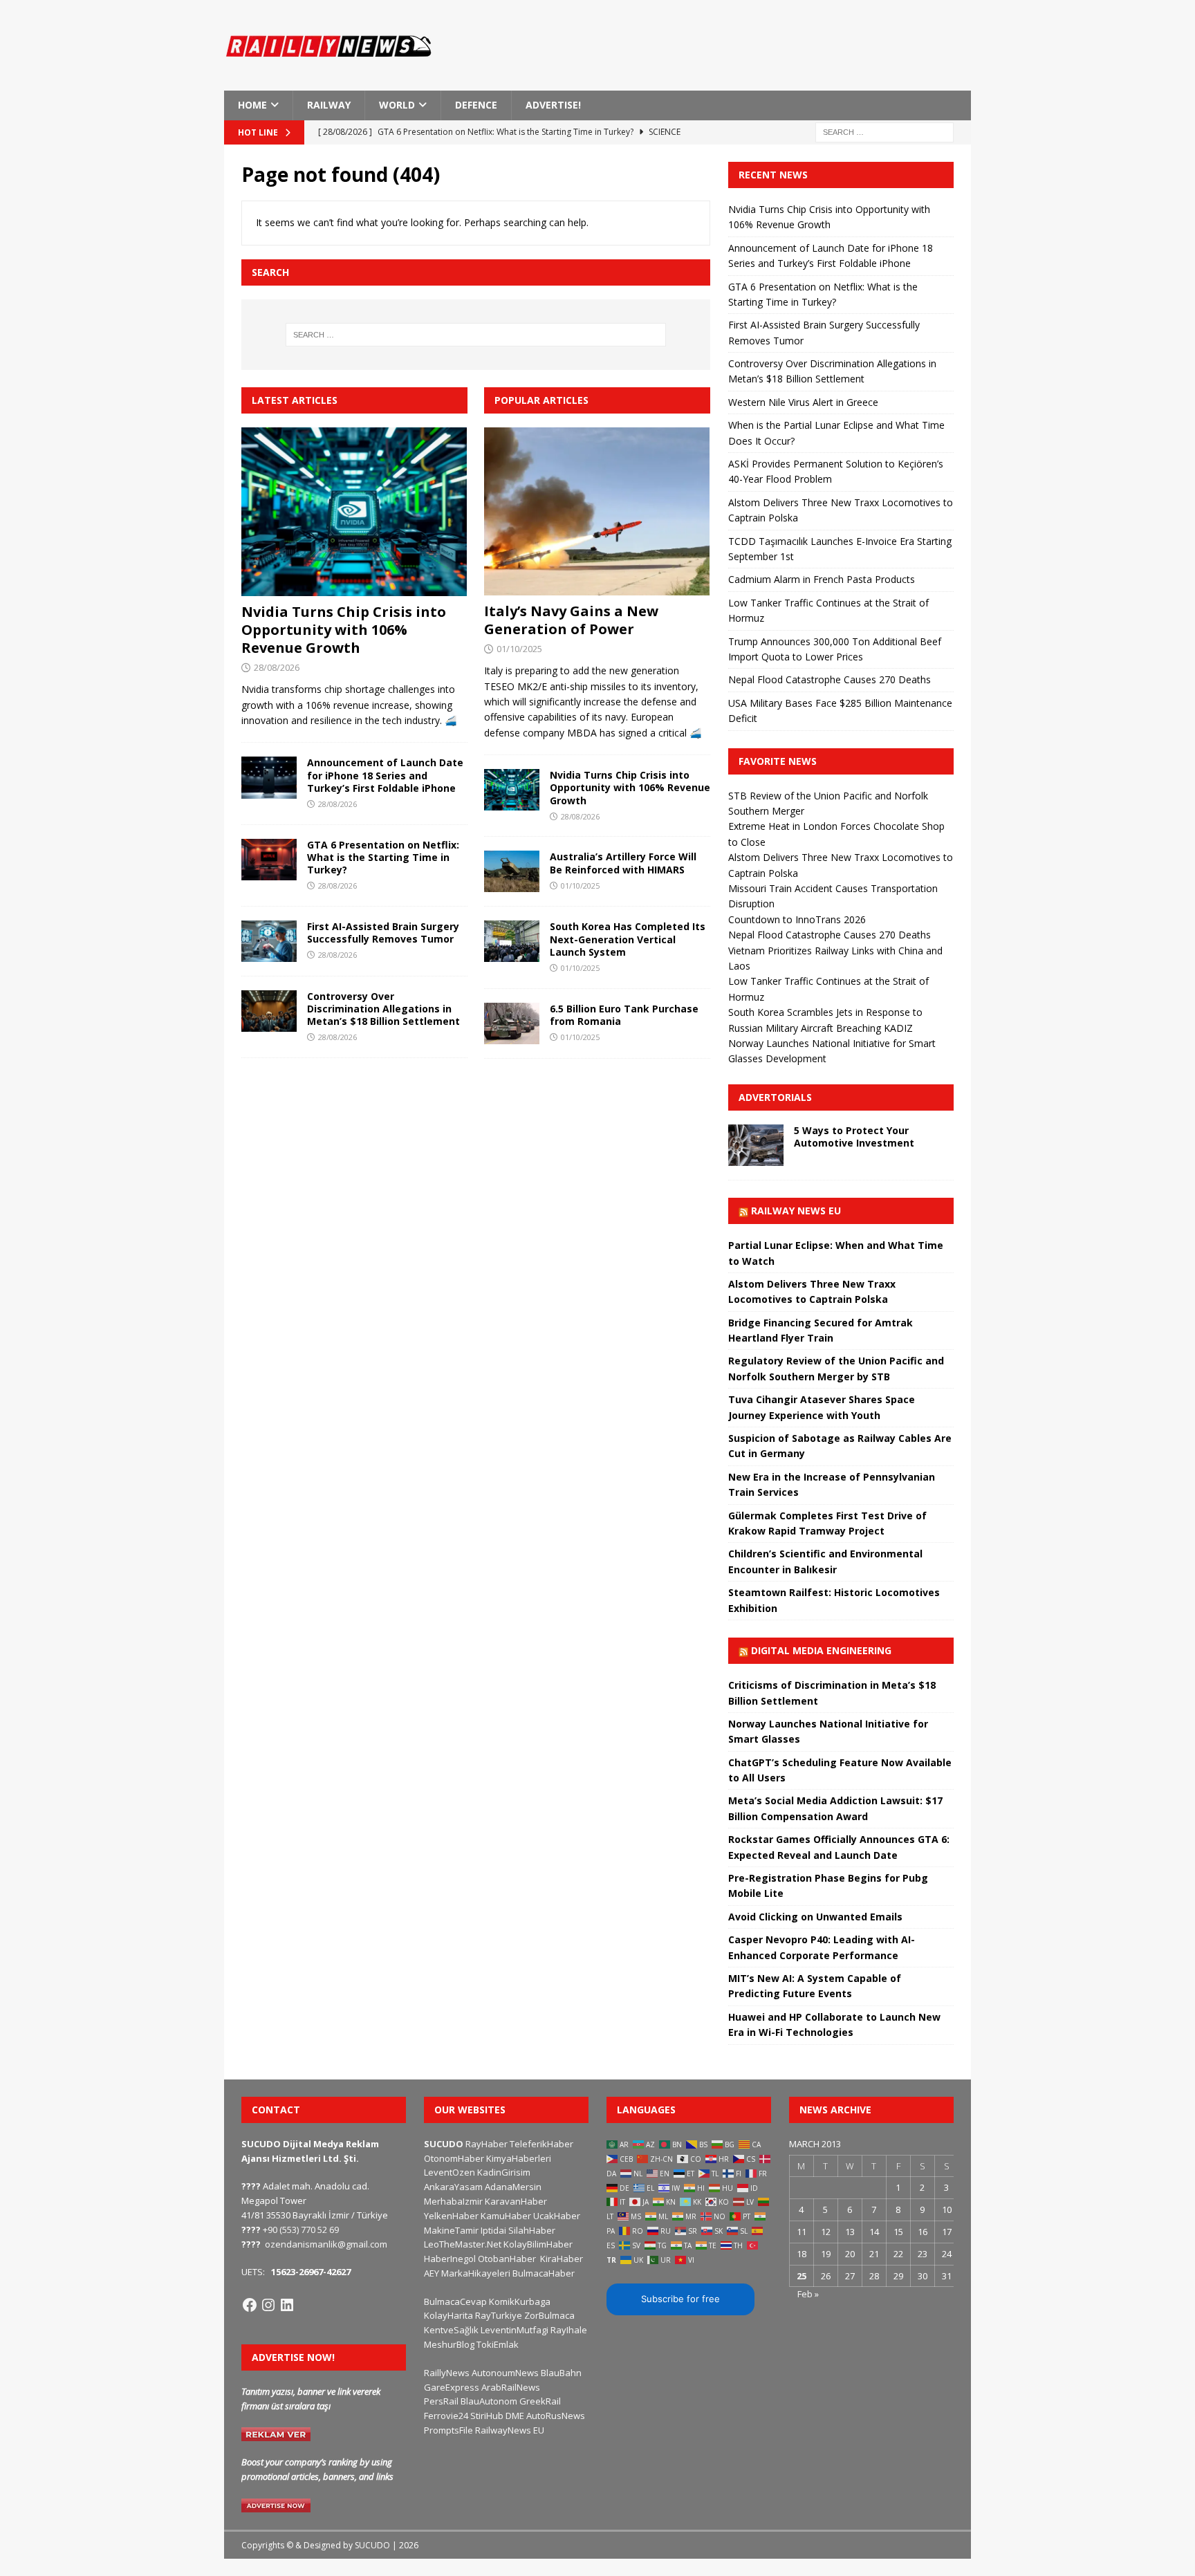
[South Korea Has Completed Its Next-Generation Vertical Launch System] (512, 941)
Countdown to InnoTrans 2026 (797, 919)
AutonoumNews (505, 2373)
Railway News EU (796, 1211)
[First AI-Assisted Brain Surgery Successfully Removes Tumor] (269, 941)
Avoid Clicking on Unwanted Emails (815, 1917)
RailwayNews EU (510, 2430)
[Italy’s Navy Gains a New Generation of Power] (597, 512)
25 (802, 2276)
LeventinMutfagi (515, 2330)
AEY (432, 2273)
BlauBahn (561, 2373)
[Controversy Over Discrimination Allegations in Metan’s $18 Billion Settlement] (269, 1011)
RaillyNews (447, 2373)
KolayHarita (448, 2315)
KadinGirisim (504, 2172)
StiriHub (487, 2416)
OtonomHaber (454, 2158)
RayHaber (487, 2144)
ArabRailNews (511, 2387)
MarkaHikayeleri (476, 2273)
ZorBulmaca (549, 2315)
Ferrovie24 (446, 2416)
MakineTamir (451, 2230)
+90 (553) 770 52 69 (301, 2230)
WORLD (397, 105)
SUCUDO (444, 2144)
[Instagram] (268, 2305)
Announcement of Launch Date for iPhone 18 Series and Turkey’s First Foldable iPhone (385, 775)
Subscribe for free (680, 2299)
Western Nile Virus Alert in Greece (803, 402)
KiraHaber (562, 2259)
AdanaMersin (513, 2187)
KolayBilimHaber (538, 2244)
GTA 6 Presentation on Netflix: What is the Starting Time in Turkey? (383, 857)
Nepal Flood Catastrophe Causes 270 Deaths (830, 679)
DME (515, 2416)
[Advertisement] (763, 52)
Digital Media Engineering (821, 1650)
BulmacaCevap (455, 2301)
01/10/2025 (519, 649)
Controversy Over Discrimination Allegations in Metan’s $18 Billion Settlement (383, 1009)
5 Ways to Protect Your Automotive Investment (854, 1137)
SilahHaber (532, 2230)
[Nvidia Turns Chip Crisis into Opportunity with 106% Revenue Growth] (354, 512)
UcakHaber (557, 2216)
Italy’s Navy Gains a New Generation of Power (571, 620)
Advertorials (775, 1097)
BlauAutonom (489, 2401)
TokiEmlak (498, 2344)
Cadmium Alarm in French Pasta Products (822, 579)
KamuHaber (506, 2216)
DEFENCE (476, 105)
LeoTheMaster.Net (463, 2244)
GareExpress (452, 2387)
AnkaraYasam (453, 2187)
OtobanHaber (507, 2259)
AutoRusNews (556, 2416)
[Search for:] (884, 131)
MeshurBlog (449, 2344)
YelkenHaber (451, 2216)
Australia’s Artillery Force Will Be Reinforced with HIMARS (623, 863)
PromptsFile (448, 2430)
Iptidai (493, 2230)
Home (252, 105)
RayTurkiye (499, 2315)
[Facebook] (250, 2305)
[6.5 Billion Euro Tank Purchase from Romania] (512, 1023)
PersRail (441, 2401)
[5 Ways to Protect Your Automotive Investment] (756, 1145)
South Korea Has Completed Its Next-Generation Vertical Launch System (628, 939)
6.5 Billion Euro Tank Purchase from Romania (624, 1015)
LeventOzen (450, 2172)
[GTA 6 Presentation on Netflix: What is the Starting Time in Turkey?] (269, 860)
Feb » (808, 2294)
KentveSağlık (451, 2330)
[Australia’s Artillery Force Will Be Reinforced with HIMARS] (512, 871)
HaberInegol (450, 2259)
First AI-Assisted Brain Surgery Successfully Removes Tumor (383, 933)
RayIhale (569, 2330)
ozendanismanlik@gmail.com (326, 2244)
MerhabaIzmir (453, 2201)
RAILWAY (329, 105)
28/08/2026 (277, 667)
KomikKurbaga (520, 2301)
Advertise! (553, 105)
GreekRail (540, 2401)
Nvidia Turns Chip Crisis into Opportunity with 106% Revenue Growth (344, 630)
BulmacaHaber (544, 2273)
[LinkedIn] (287, 2305)
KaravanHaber (516, 2201)
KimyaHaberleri (519, 2158)
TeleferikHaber (541, 2144)
